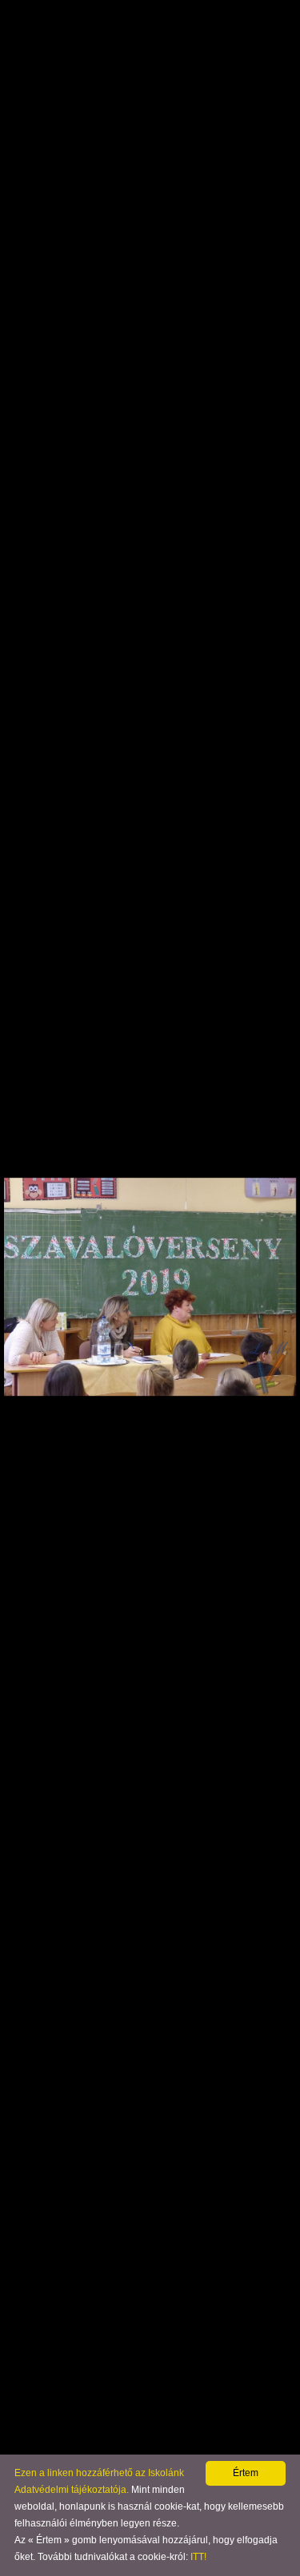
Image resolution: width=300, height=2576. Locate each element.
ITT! (198, 2557)
